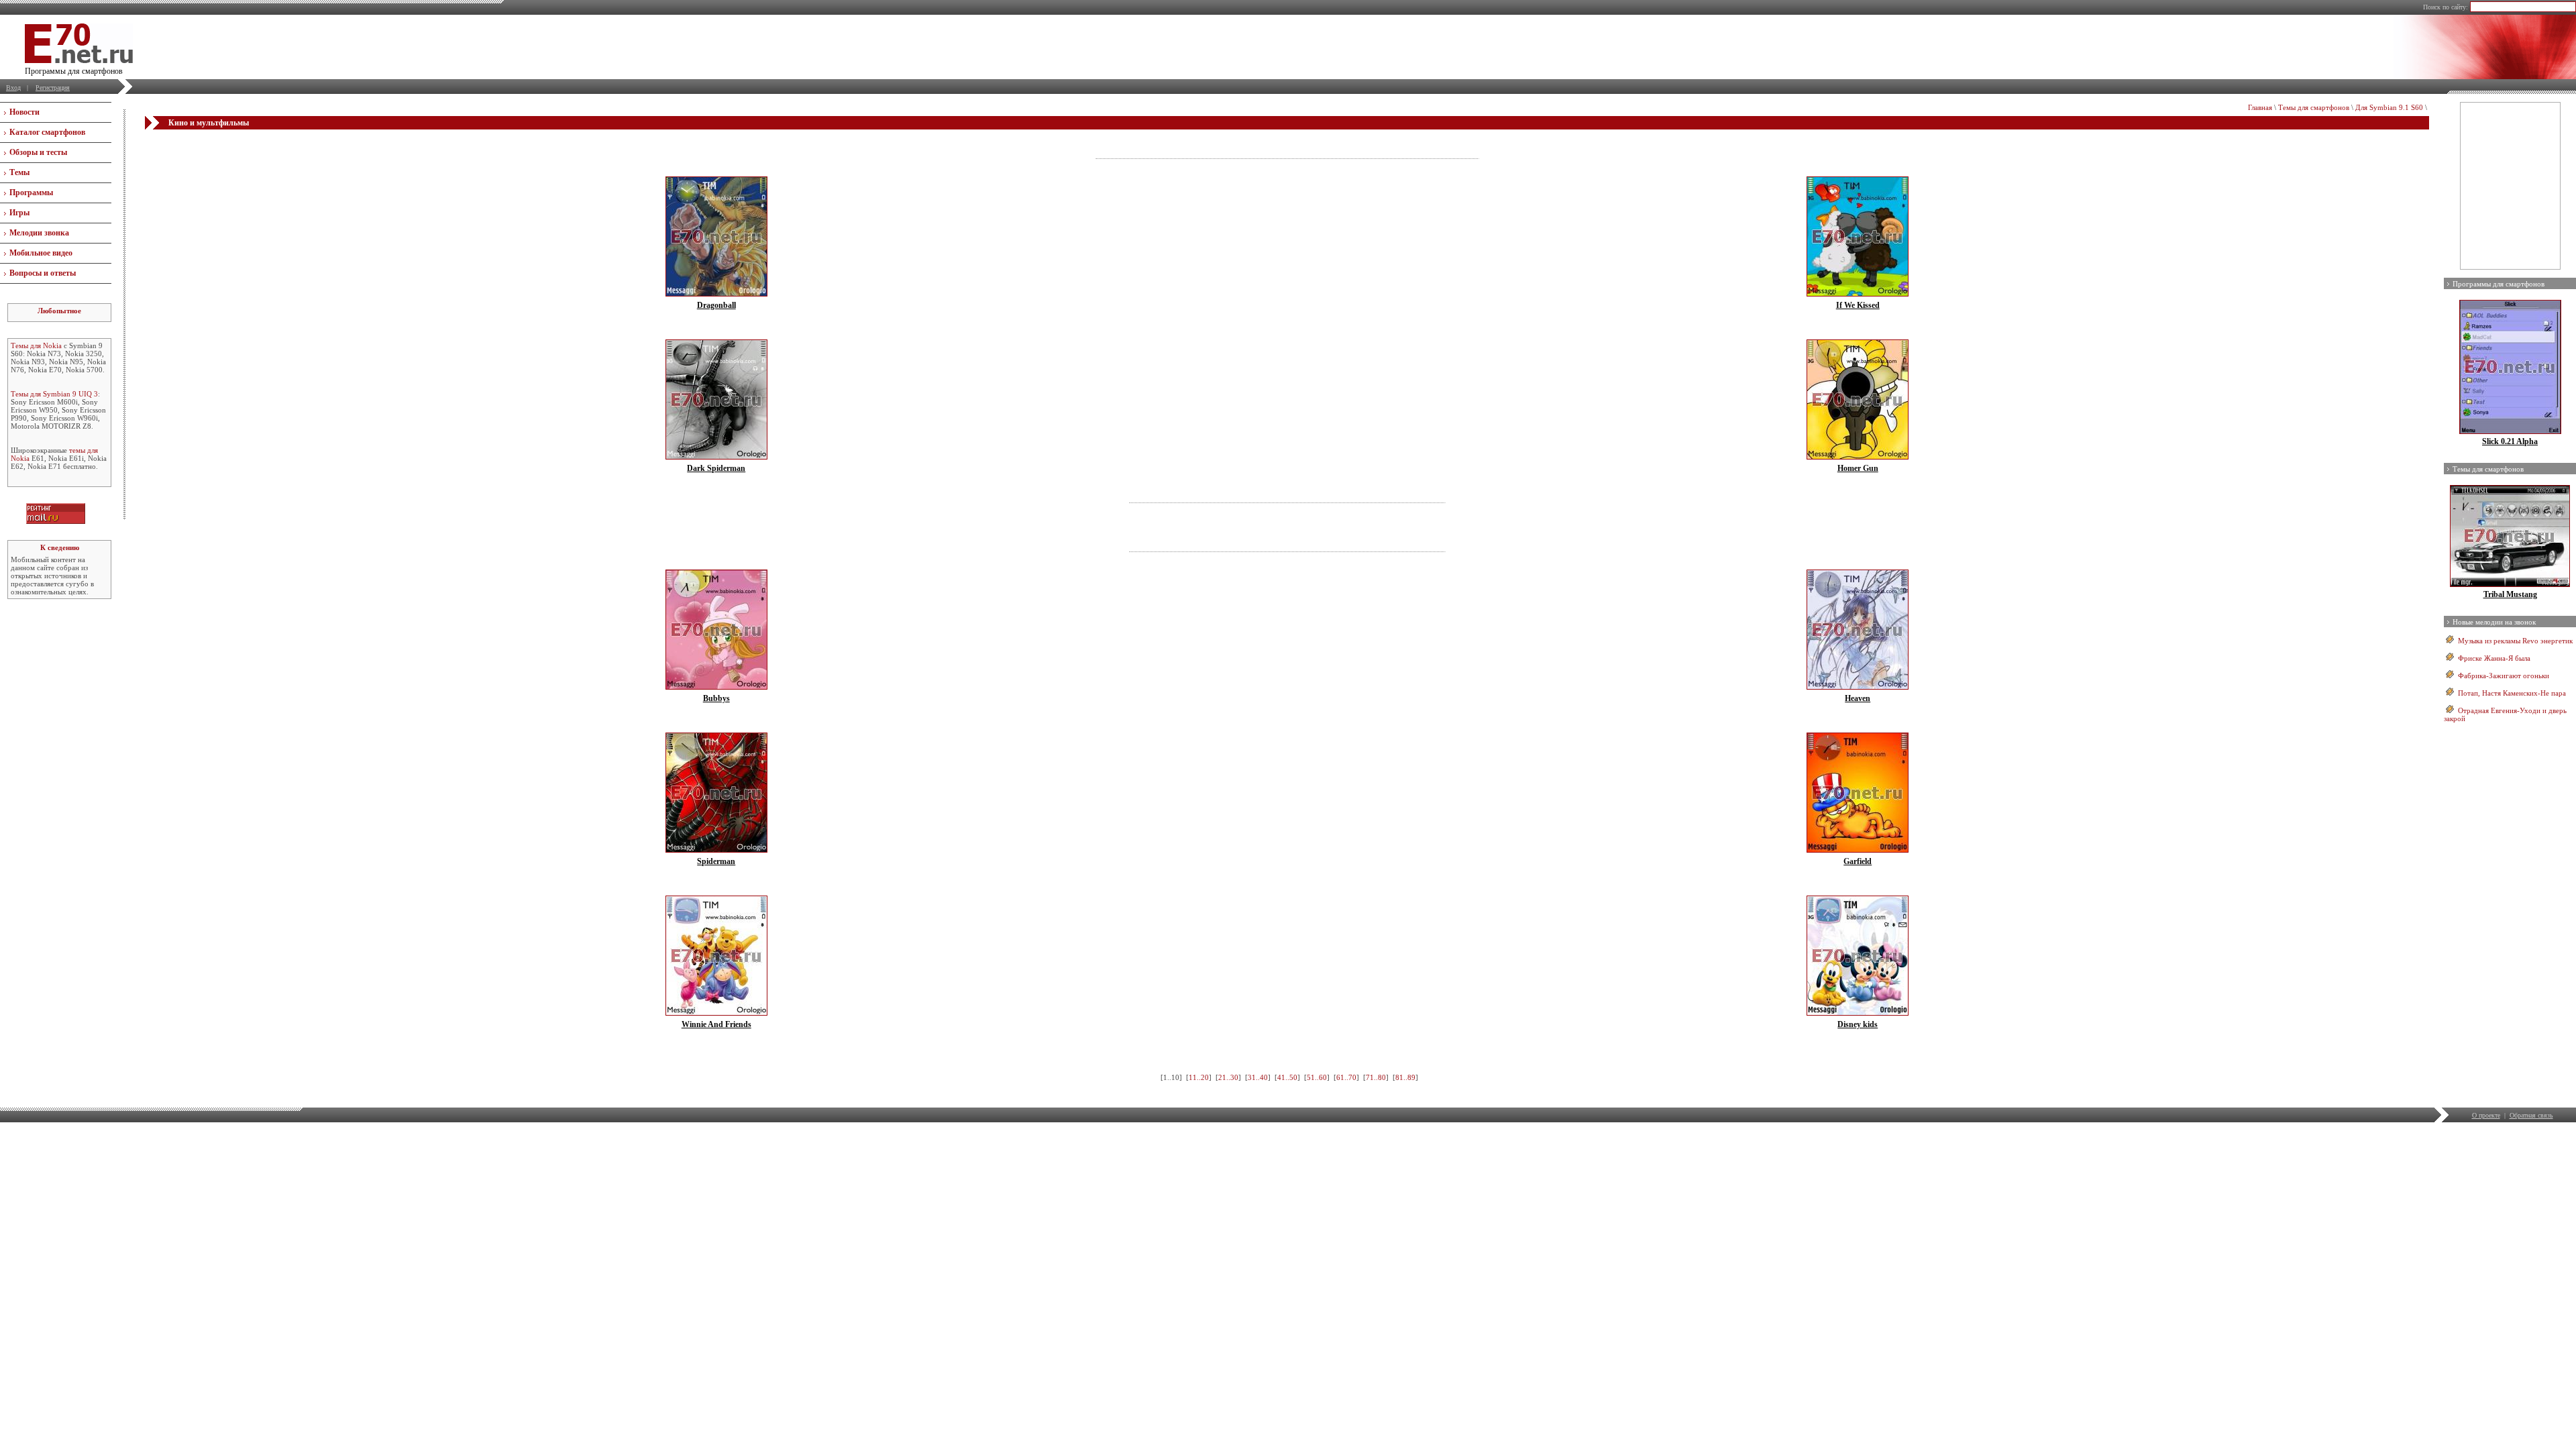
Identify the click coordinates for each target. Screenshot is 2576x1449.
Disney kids (1858, 1024)
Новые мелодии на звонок (2494, 622)
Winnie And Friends (716, 1024)
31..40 (1258, 1077)
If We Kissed (1858, 305)
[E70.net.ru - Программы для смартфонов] (79, 60)
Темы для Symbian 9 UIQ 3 (54, 394)
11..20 (1199, 1077)
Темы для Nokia (36, 345)
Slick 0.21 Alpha (2510, 441)
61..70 (1346, 1077)
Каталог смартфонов (47, 132)
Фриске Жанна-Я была (2494, 658)
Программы (31, 193)
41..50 (1287, 1077)
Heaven (1858, 698)
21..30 (1228, 1077)
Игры (19, 213)
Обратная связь (2531, 1115)
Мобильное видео (41, 253)
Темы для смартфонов (2314, 107)
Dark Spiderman (716, 468)
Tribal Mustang (2510, 594)
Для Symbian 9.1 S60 (2389, 107)
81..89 (1405, 1077)
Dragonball (716, 305)
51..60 (1317, 1077)
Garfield (1858, 861)
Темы (19, 172)
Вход (13, 88)
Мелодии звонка (39, 233)
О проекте (2486, 1115)
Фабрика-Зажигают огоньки (2504, 676)
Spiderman (716, 861)
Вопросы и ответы (43, 273)
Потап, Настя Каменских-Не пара (2512, 693)
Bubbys (716, 698)
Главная (2260, 107)
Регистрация (53, 88)
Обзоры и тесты (38, 152)
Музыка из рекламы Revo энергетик (2515, 641)
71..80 (1376, 1077)
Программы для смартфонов (2499, 284)
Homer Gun (1858, 468)
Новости (24, 112)
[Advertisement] (1287, 149)
